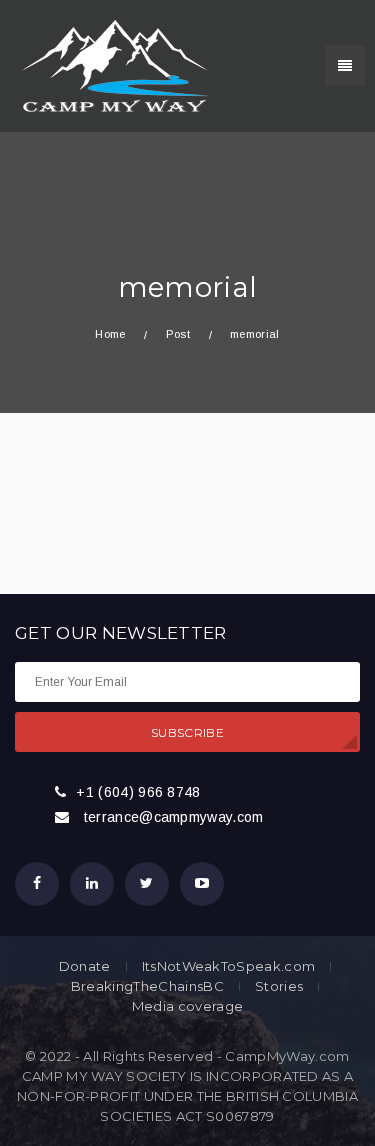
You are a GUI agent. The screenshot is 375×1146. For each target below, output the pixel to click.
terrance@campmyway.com (174, 817)
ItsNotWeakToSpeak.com (229, 966)
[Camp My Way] (110, 65)
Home (110, 334)
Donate (85, 966)
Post (178, 334)
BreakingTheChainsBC (147, 986)
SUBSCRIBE (187, 732)
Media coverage (187, 1006)
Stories (279, 986)
